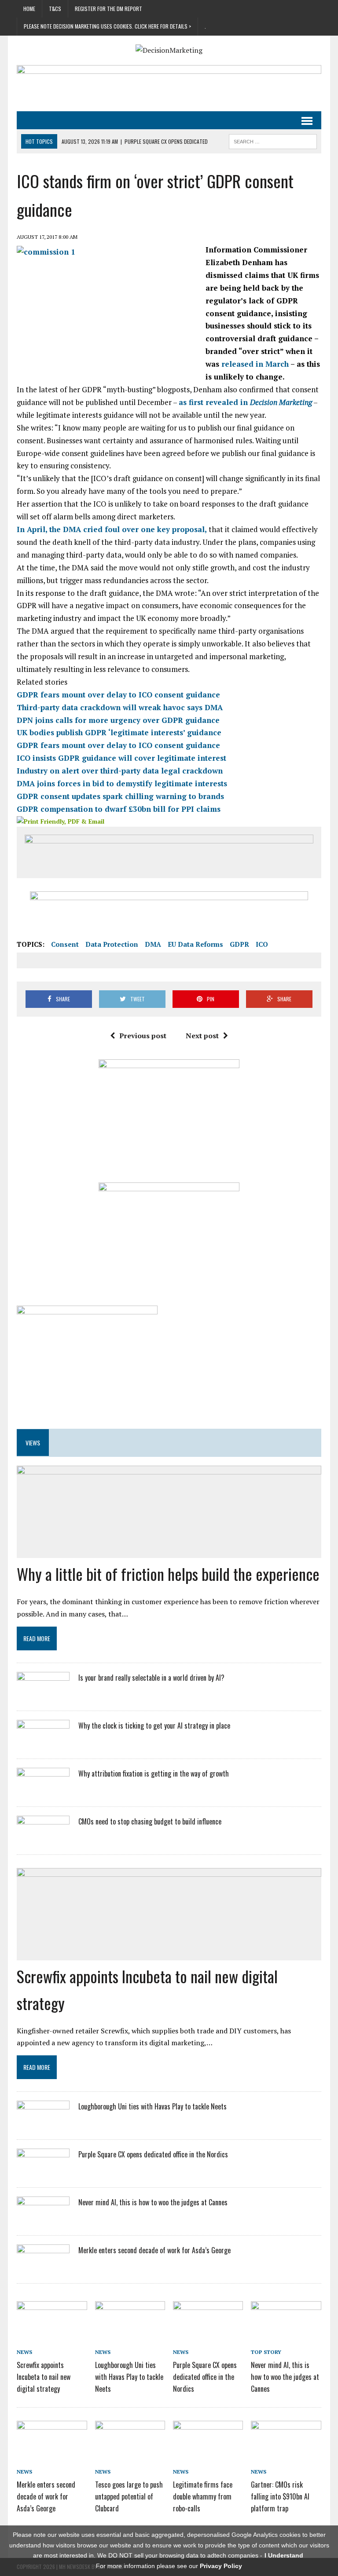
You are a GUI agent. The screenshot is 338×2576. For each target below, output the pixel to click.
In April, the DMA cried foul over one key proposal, (112, 529)
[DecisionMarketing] (169, 50)
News (24, 2352)
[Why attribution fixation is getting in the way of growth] (43, 1791)
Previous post (143, 1036)
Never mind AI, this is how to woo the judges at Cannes (153, 2202)
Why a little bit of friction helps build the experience (168, 1574)
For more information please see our (169, 2566)
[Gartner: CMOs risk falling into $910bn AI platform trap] (286, 2454)
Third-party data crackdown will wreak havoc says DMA (120, 707)
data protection (112, 944)
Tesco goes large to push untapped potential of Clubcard (129, 2496)
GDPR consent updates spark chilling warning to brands (120, 796)
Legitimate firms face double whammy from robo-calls (203, 2496)
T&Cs (55, 9)
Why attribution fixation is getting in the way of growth (154, 1773)
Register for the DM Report (108, 9)
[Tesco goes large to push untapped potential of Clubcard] (130, 2454)
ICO (262, 944)
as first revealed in (245, 402)
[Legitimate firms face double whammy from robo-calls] (208, 2454)
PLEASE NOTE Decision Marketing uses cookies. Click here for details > (107, 26)
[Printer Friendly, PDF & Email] (61, 821)
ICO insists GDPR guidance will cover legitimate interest (121, 758)
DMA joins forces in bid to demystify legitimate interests (122, 783)
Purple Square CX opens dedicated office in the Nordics (153, 2154)
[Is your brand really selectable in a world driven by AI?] (43, 1695)
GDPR (239, 944)
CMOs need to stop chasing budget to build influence (150, 1821)
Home (29, 9)
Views (33, 1443)
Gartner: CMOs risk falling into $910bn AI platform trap (280, 2496)
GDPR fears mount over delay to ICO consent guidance (118, 695)
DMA (153, 944)
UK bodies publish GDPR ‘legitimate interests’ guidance (119, 732)
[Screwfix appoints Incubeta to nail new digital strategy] (52, 2335)
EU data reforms (195, 944)
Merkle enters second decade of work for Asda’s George (154, 2250)
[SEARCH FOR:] (273, 140)
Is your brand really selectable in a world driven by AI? (151, 1678)
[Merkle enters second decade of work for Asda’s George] (43, 2268)
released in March (255, 364)
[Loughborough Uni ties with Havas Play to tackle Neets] (43, 2124)
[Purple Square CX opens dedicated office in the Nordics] (43, 2172)
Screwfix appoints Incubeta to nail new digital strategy (44, 2377)
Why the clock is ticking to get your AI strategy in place (154, 1726)
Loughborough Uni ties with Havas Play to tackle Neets (152, 2106)
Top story (266, 2352)
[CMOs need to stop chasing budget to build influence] (43, 1839)
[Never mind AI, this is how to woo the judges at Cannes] (43, 2220)
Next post (202, 1036)
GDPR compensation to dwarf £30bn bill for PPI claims (119, 809)
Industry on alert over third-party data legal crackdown (120, 771)
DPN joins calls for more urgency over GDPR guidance (118, 720)
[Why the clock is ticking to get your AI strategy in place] (43, 1743)
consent (65, 944)
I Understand (284, 2555)
